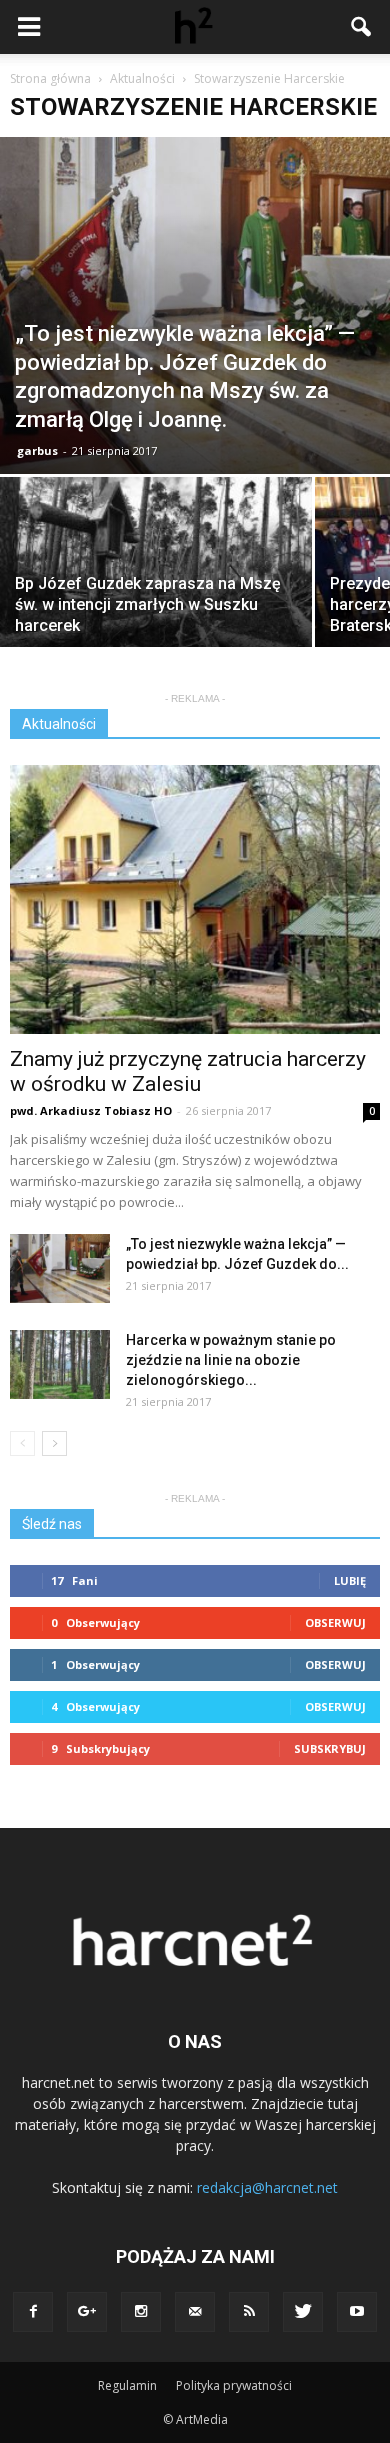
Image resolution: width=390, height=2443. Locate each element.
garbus (37, 450)
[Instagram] (141, 2312)
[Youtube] (357, 2312)
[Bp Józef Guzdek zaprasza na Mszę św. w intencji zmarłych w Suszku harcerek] (156, 593)
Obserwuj (335, 1622)
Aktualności (59, 724)
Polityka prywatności (234, 2385)
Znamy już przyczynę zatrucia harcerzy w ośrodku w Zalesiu (188, 1071)
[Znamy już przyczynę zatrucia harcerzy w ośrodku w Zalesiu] (195, 899)
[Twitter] (303, 2312)
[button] (362, 27)
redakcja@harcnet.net (267, 2187)
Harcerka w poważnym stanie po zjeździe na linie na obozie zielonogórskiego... (231, 1360)
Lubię (350, 1580)
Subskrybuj (330, 1748)
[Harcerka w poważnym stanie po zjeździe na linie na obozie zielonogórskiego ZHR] (60, 1364)
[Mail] (195, 2312)
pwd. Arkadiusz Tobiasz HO (91, 1110)
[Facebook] (33, 2312)
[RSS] (249, 2312)
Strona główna (50, 78)
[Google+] (87, 2312)
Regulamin (127, 2385)
